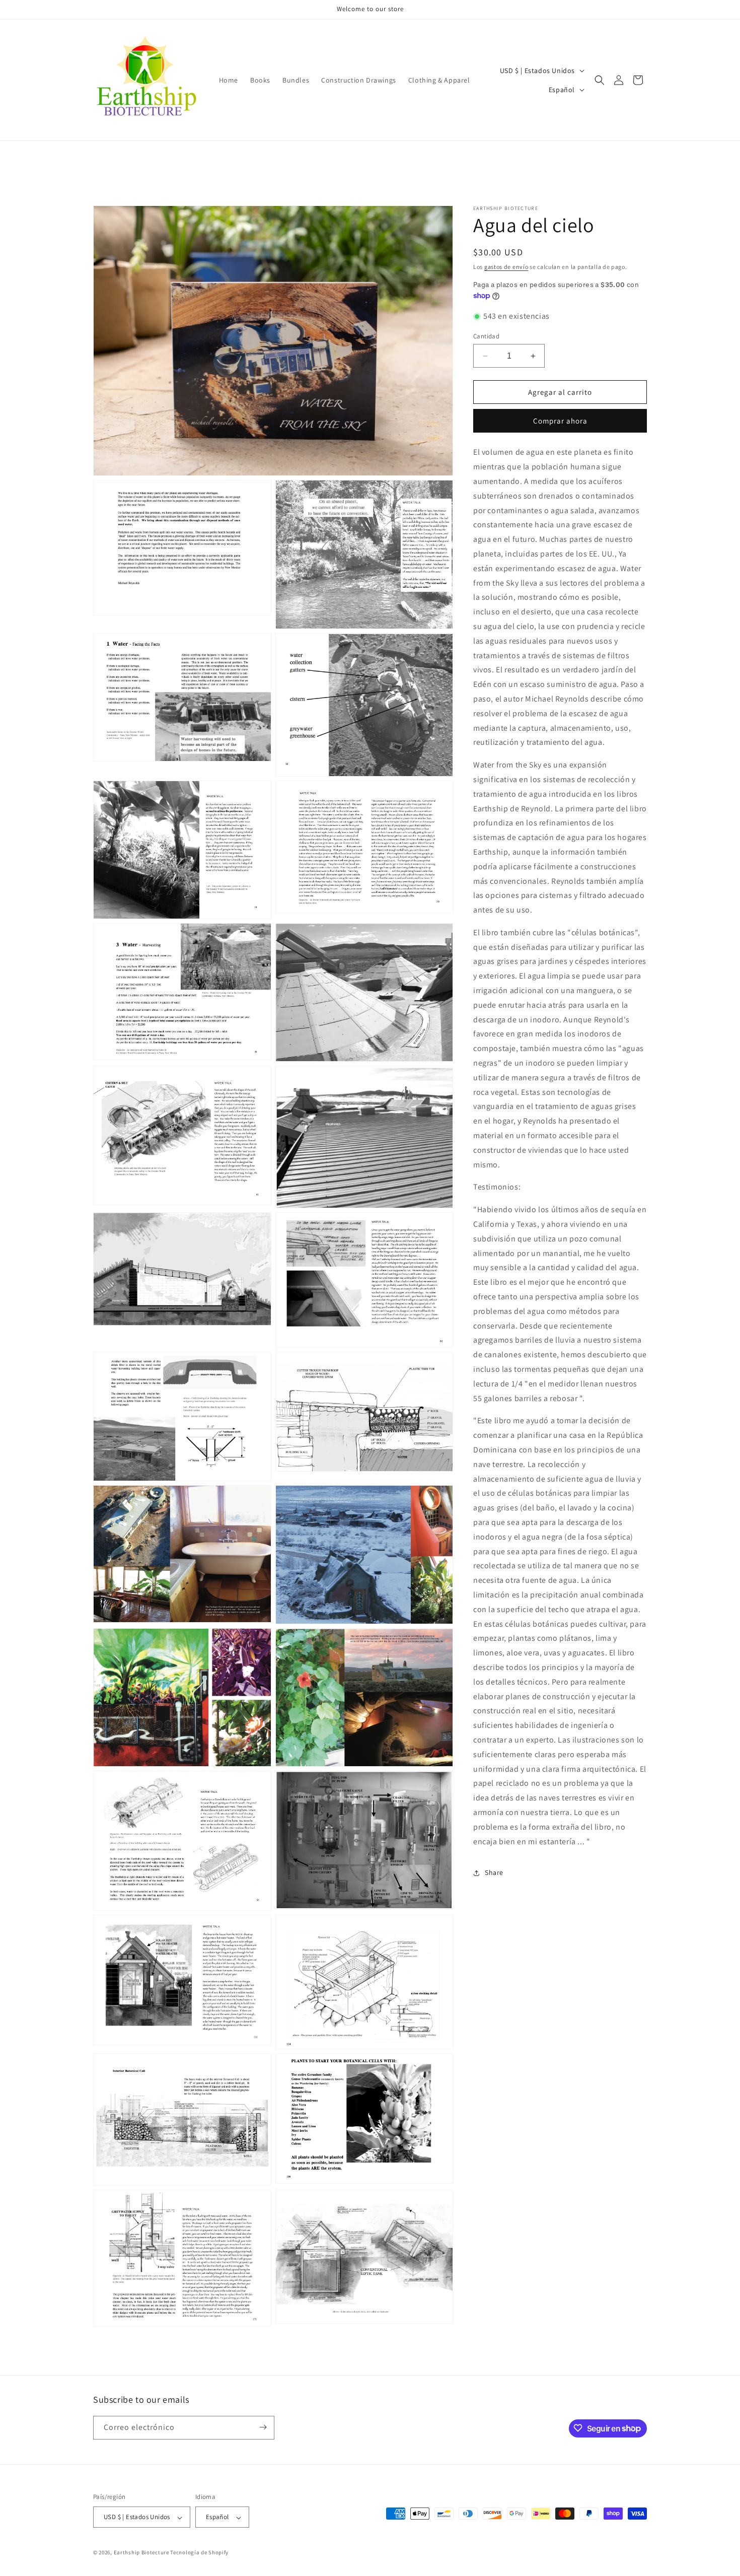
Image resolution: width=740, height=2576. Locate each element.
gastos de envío (506, 267)
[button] (600, 80)
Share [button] (494, 1872)
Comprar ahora (560, 421)
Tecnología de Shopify (199, 2553)
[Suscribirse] (263, 2427)
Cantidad (486, 336)
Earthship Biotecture (141, 2553)
